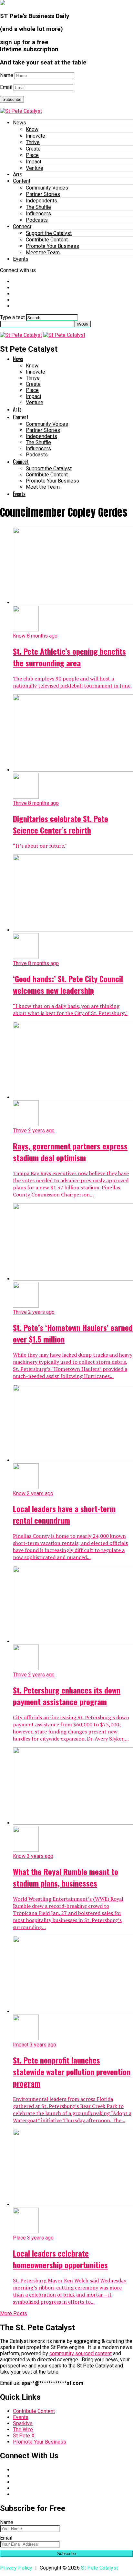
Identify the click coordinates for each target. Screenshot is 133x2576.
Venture (35, 168)
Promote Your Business (52, 246)
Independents (41, 201)
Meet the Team (43, 253)
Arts (18, 175)
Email (6, 87)
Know (32, 129)
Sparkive (23, 2423)
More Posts (14, 2313)
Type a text (12, 317)
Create (33, 149)
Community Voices (47, 188)
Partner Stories (43, 194)
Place (32, 155)
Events (21, 259)
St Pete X (24, 2436)
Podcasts (37, 220)
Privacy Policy (16, 2568)
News (20, 123)
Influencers (38, 214)
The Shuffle (38, 207)
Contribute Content (47, 240)
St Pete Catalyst (99, 2568)
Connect (22, 226)
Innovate (36, 136)
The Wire (23, 2430)
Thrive (33, 142)
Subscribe (12, 99)
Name (7, 75)
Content (22, 181)
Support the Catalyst (49, 233)
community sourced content (81, 2353)
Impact (34, 162)
